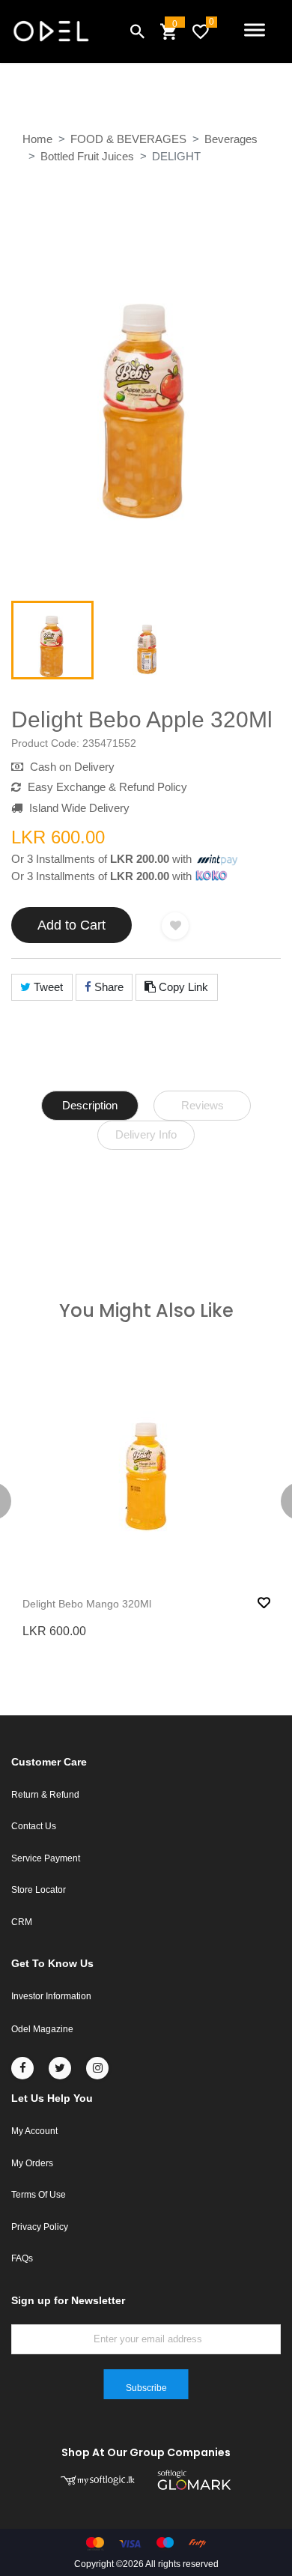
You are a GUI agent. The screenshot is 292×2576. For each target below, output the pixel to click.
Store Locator (39, 1890)
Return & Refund (45, 1795)
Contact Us (34, 1826)
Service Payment (46, 1858)
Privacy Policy (40, 2227)
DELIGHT (176, 156)
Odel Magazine (42, 2029)
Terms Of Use (39, 2195)
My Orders (32, 2163)
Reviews (203, 1105)
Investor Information (51, 1996)
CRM (22, 1922)
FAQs (22, 2258)
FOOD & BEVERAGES (128, 139)
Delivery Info (146, 1134)
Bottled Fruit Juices (87, 156)
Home (37, 139)
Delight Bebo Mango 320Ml (87, 1604)
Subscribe (146, 2388)
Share (107, 987)
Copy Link (182, 987)
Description (90, 1105)
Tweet (47, 987)
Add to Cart (72, 925)
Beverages (231, 139)
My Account (34, 2131)
